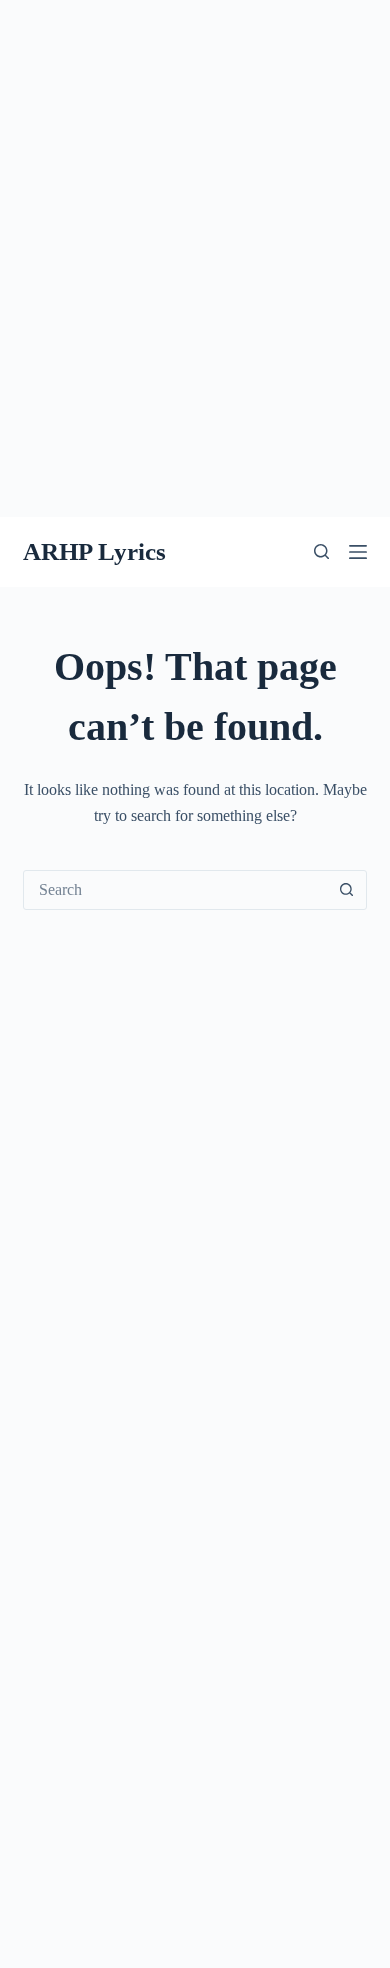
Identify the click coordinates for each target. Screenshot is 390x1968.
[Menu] (358, 552)
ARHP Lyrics (94, 551)
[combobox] (175, 890)
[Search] (321, 551)
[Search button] (347, 890)
